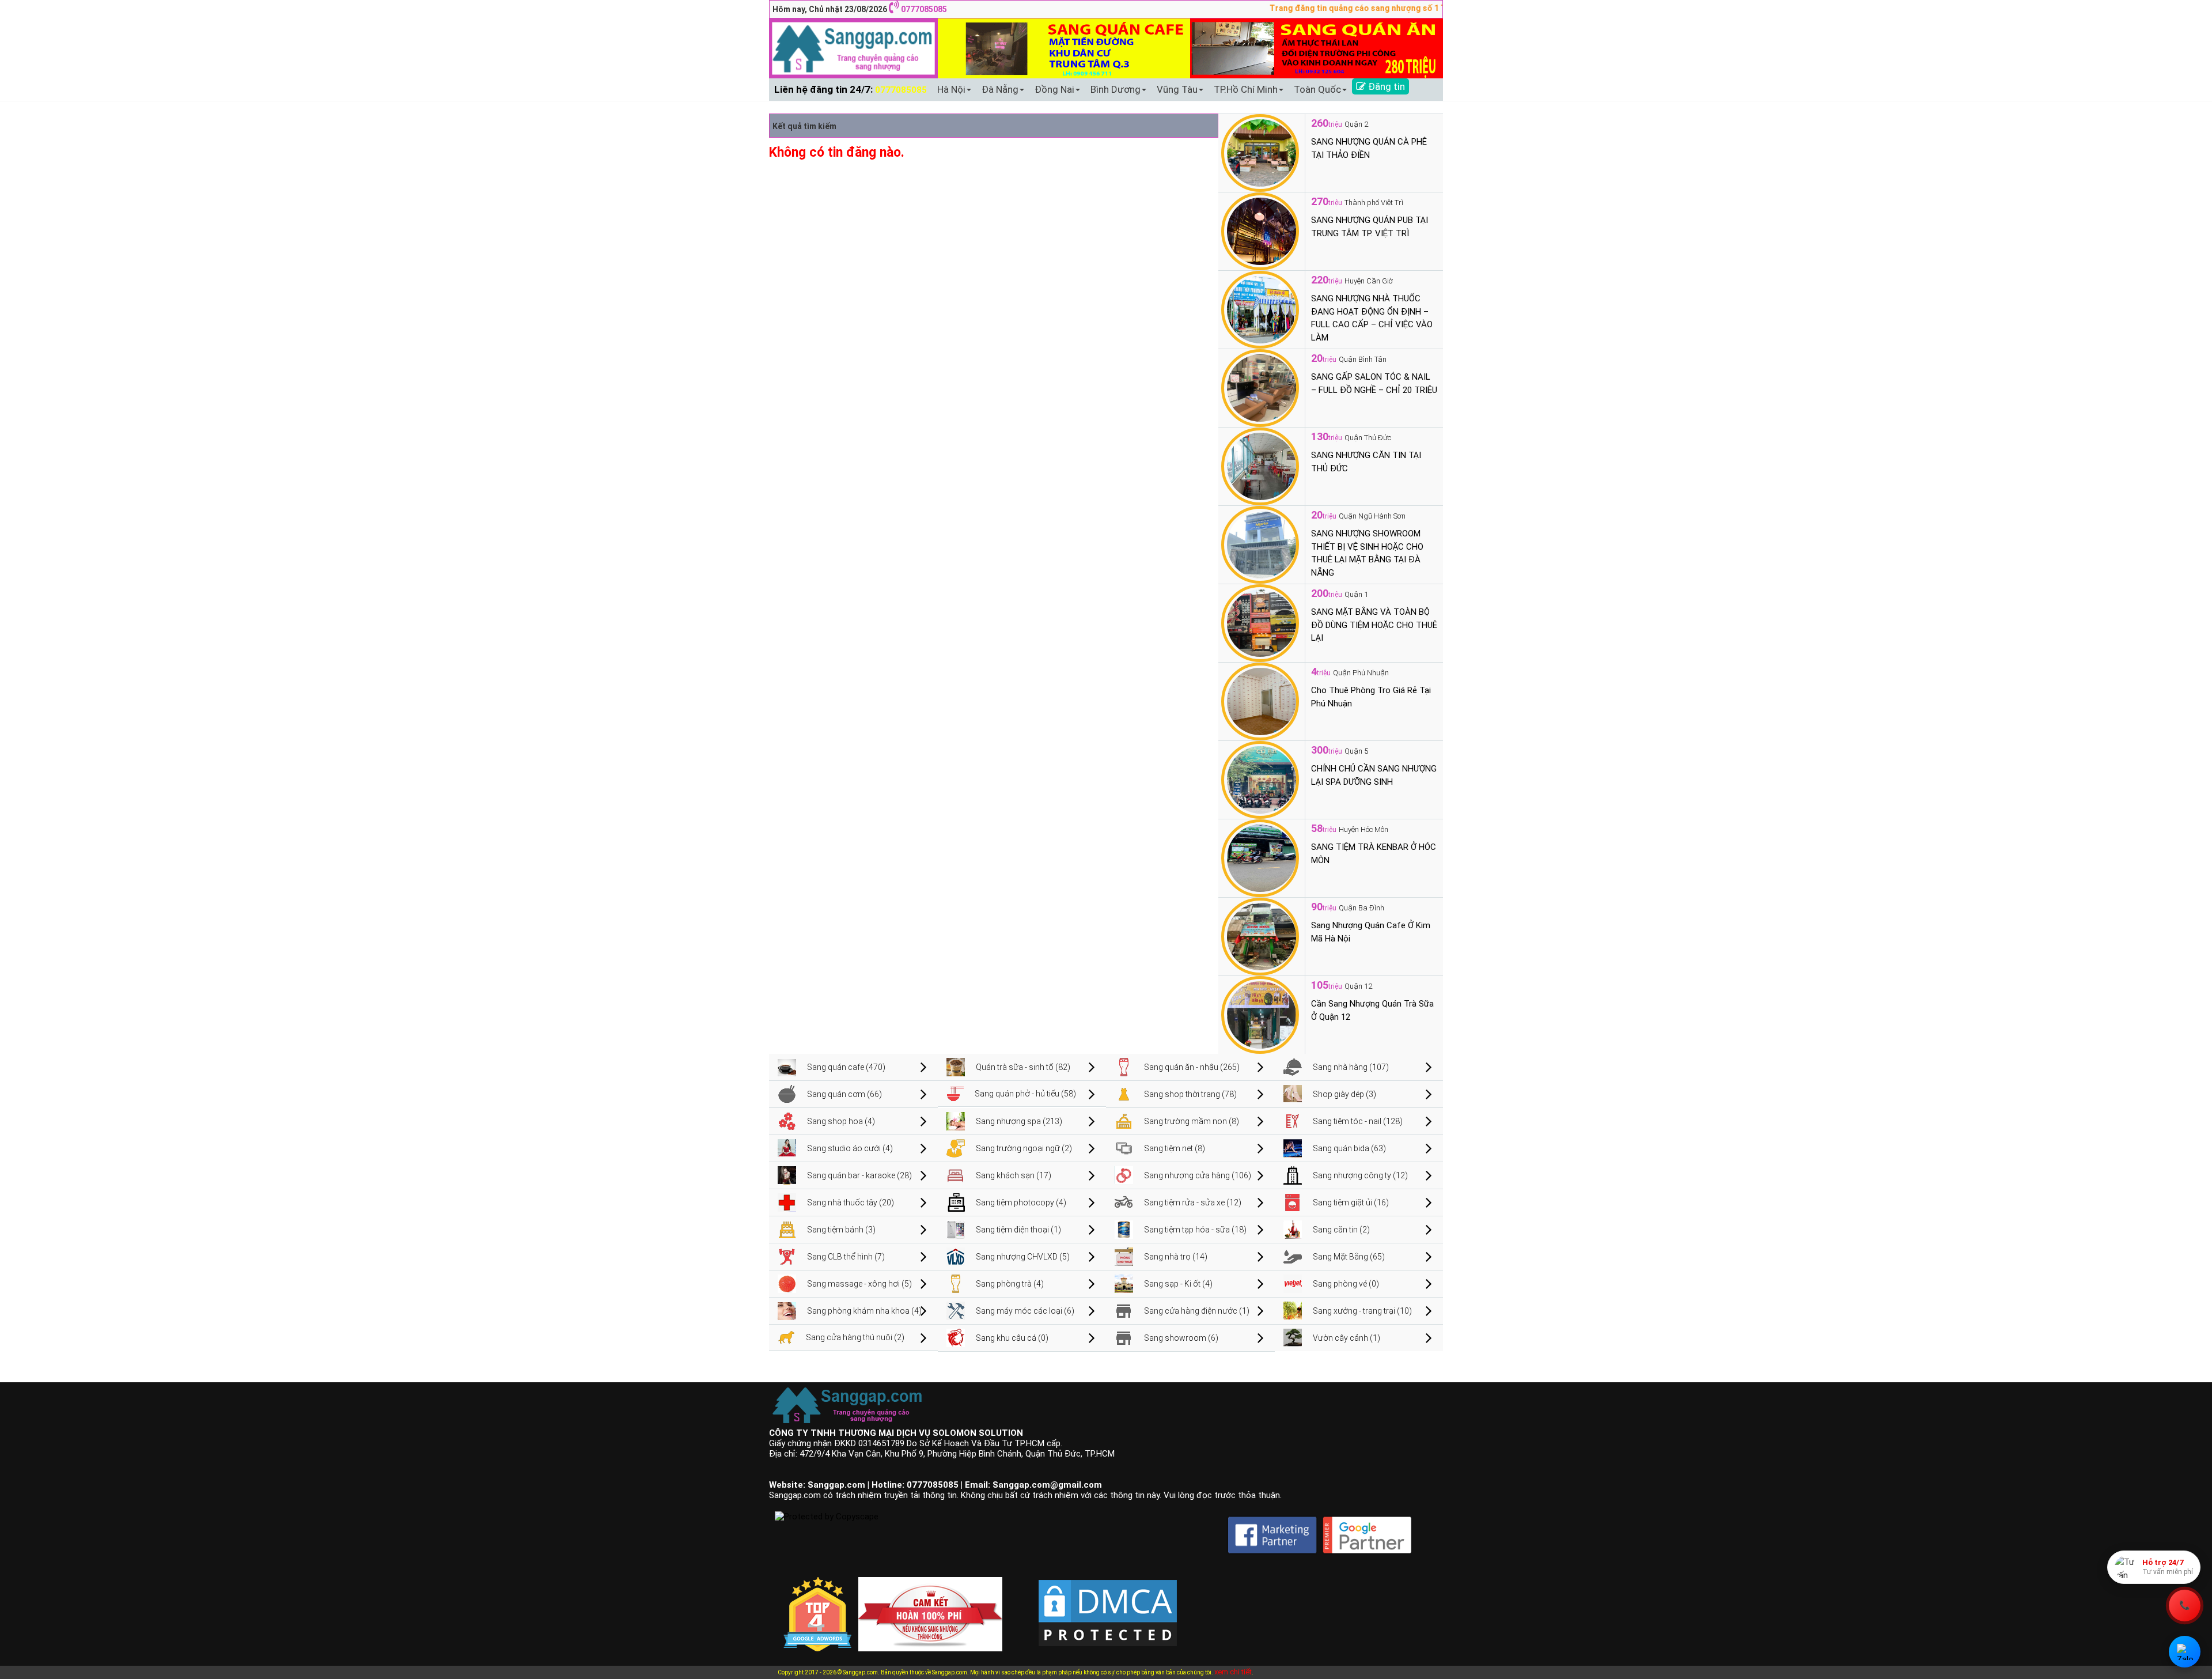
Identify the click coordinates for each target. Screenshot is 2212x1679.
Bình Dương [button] (1116, 89)
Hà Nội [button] (951, 89)
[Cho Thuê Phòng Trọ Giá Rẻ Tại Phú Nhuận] (1260, 701)
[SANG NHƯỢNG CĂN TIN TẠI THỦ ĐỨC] (1260, 466)
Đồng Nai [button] (1054, 89)
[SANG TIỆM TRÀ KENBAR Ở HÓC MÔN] (1260, 857)
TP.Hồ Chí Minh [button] (1246, 89)
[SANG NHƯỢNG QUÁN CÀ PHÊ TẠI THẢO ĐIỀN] (1260, 152)
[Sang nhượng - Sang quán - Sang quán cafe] (853, 48)
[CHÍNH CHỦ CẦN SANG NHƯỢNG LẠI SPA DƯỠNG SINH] (1260, 779)
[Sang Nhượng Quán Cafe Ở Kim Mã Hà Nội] (1260, 936)
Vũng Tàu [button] (1177, 89)
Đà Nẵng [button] (1000, 89)
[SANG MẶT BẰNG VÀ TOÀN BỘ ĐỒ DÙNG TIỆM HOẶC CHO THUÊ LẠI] (1260, 622)
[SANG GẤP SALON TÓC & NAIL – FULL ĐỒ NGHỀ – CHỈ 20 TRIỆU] (1260, 387)
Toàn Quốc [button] (1317, 89)
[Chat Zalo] (2185, 1652)
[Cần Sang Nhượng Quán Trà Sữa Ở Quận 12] (1260, 1014)
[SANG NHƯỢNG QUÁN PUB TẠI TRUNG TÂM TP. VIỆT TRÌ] (1260, 230)
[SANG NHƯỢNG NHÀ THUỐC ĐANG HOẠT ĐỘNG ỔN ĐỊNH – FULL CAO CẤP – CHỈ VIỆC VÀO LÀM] (1260, 309)
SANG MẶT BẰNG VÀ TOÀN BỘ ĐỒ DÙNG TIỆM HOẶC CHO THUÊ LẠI (1374, 625)
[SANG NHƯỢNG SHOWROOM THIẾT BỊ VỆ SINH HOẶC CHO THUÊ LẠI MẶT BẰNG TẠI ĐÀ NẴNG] (1260, 544)
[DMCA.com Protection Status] (1108, 1604)
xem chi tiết (1233, 1672)
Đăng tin (1385, 86)
